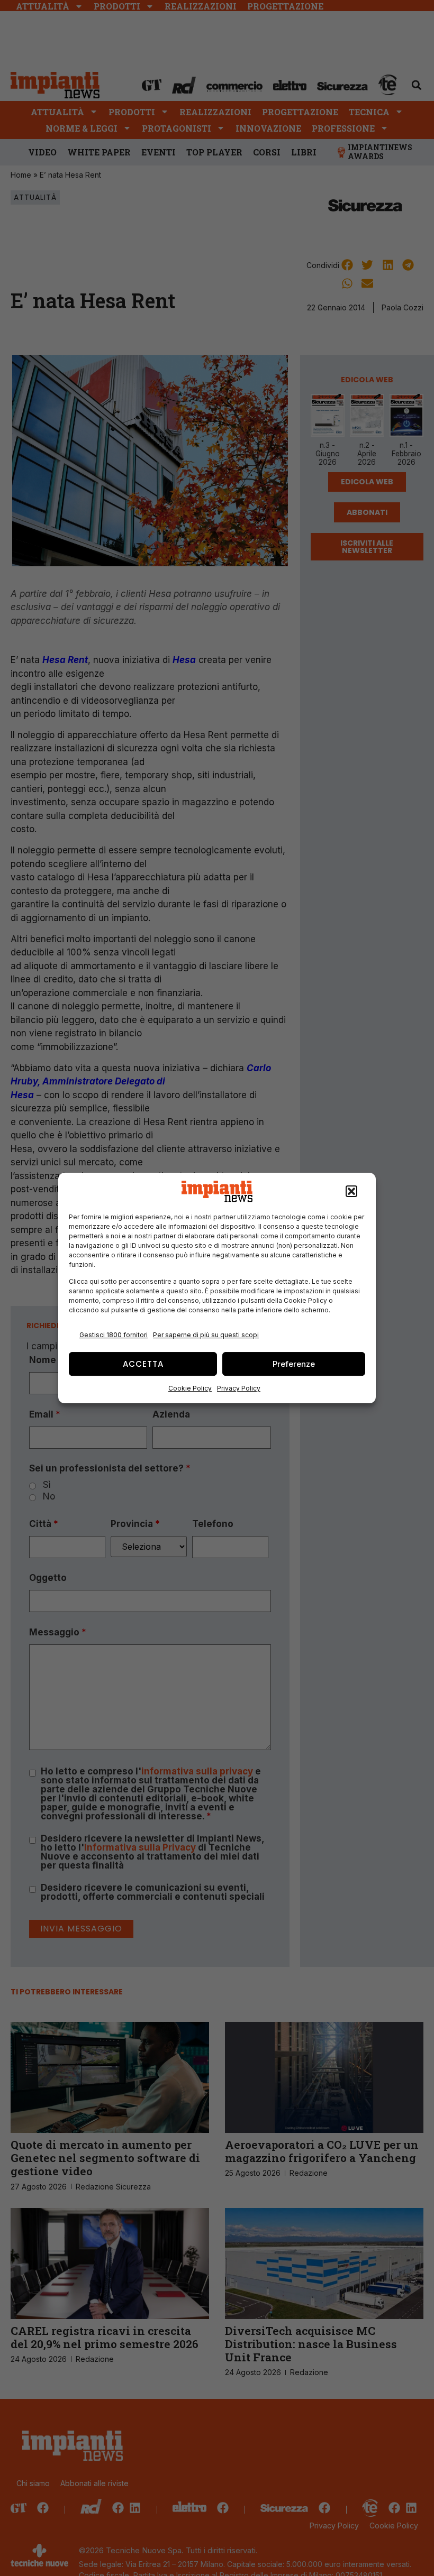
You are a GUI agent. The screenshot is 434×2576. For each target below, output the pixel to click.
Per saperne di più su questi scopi (206, 1335)
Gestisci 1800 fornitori (114, 1335)
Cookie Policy (190, 1388)
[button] (351, 1191)
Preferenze (294, 1364)
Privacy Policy (239, 1388)
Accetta (143, 1364)
